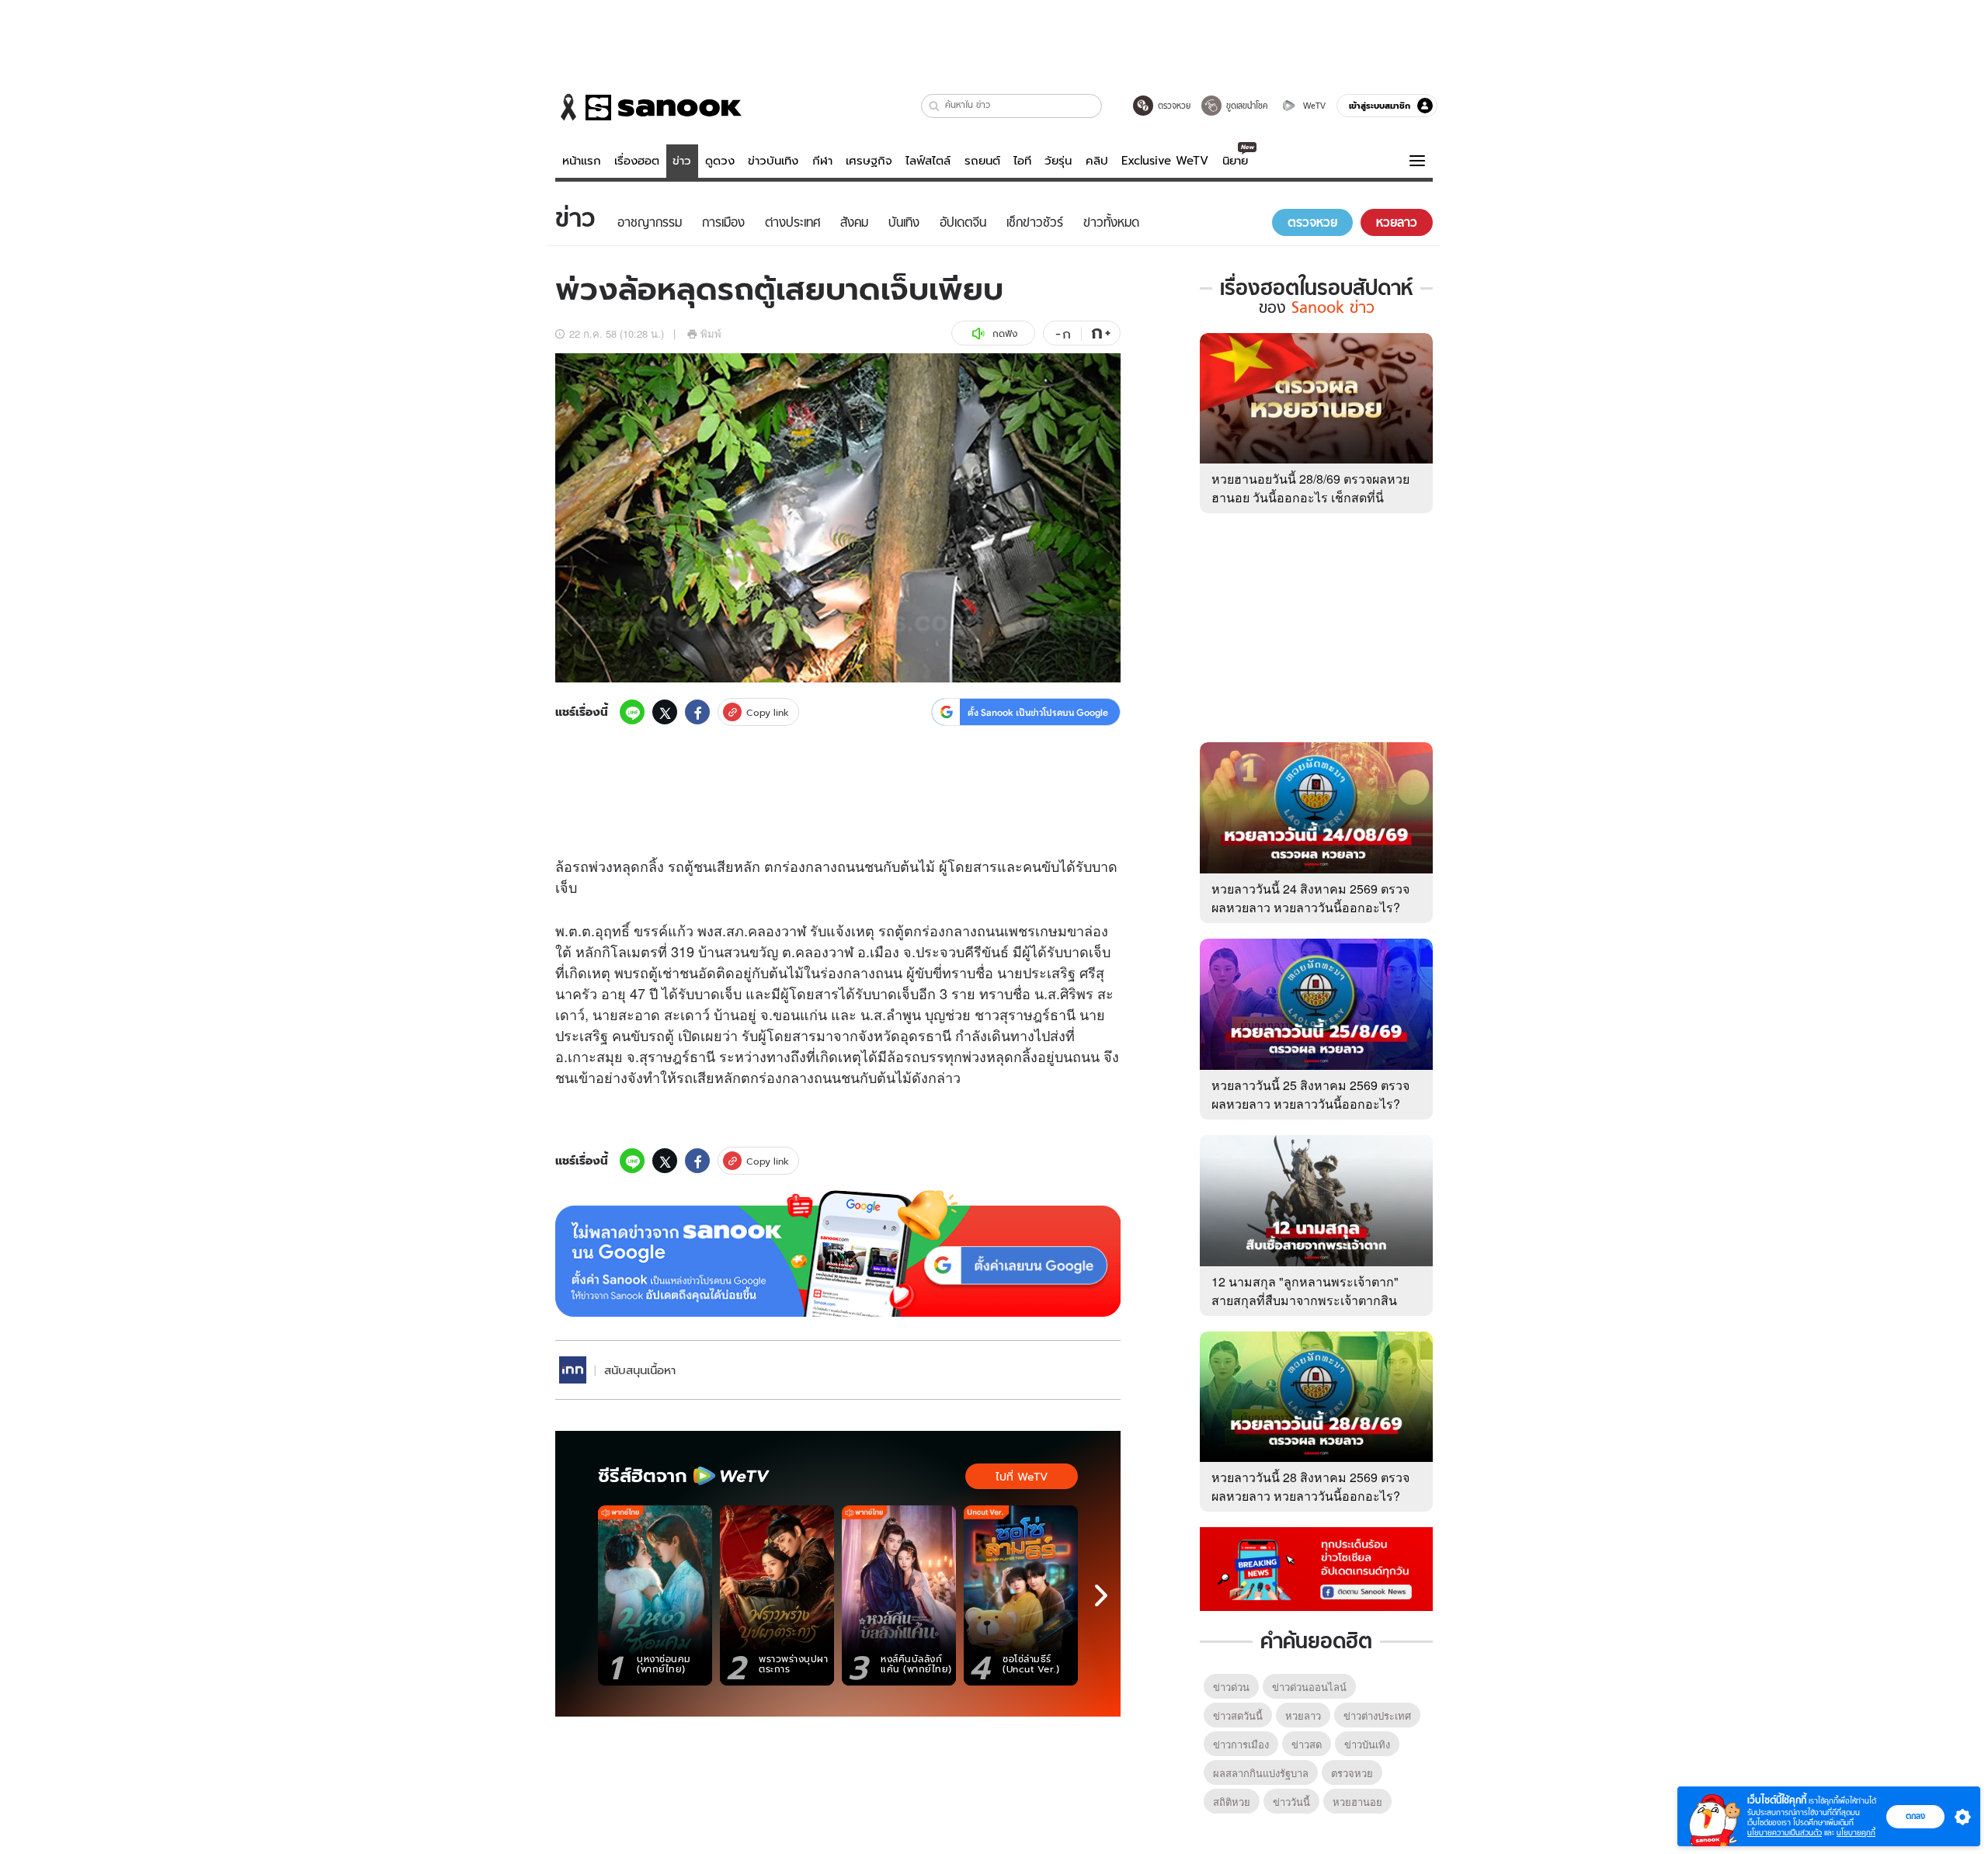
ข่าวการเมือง (1241, 1744)
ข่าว (682, 161)
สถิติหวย (1232, 1802)
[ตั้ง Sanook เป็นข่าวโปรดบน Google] (838, 1254)
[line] (632, 712)
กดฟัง (1005, 333)
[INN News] (573, 1370)
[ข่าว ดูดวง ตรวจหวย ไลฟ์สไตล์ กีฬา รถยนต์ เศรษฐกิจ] (648, 107)
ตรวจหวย (1352, 1773)
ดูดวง (720, 161)
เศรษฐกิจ (869, 161)
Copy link (768, 712)
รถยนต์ (982, 161)
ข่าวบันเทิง (773, 161)
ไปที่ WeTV (1022, 1477)
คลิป (1097, 161)
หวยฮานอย (1357, 1802)
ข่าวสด (1307, 1744)
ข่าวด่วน (1231, 1687)
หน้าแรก (582, 161)
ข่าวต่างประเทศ (1377, 1715)
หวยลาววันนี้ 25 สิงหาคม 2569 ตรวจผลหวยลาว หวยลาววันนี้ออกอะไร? (1310, 1094)
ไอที (1022, 161)
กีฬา (822, 161)
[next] (1101, 1595)
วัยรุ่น (1058, 161)
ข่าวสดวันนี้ (1238, 1715)
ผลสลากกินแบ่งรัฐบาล (1261, 1773)
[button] (935, 106)
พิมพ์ (711, 333)
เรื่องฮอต (637, 161)
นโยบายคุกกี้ (1856, 1833)
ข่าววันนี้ (1291, 1802)
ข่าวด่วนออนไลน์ (1309, 1687)
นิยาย (1235, 161)
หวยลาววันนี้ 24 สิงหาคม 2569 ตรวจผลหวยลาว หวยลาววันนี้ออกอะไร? (1310, 898)
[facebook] (697, 712)
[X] (665, 712)
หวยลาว (1303, 1715)
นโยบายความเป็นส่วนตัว (1785, 1833)
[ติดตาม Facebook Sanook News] (1316, 1568)
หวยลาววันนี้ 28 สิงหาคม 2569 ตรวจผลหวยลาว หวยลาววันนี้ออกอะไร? (1310, 1486)
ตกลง (1915, 1816)
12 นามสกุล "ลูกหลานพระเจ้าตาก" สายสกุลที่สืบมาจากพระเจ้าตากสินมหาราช (1305, 1300)
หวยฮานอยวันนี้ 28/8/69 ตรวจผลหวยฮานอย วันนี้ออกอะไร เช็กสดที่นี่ (1310, 488)
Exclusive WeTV (1165, 161)
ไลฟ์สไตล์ (928, 161)
